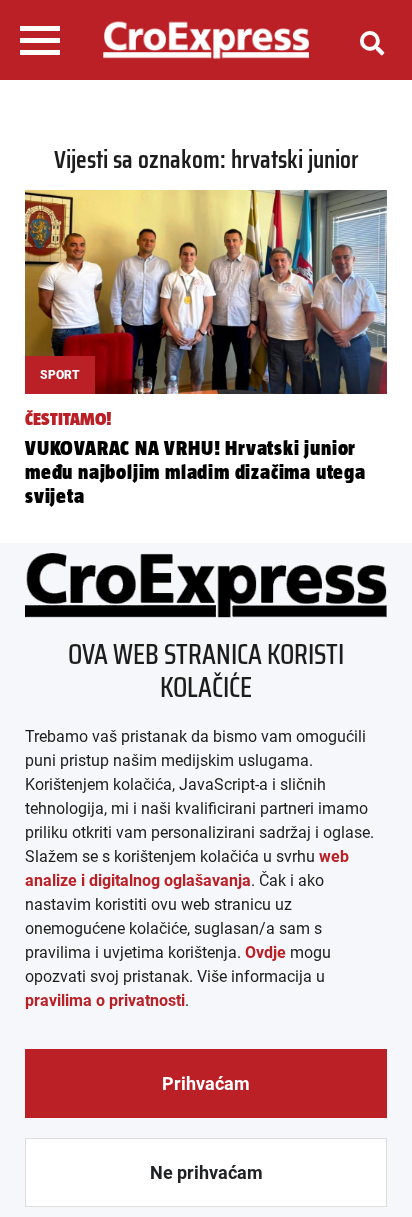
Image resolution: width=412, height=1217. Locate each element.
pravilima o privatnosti (105, 1000)
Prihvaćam (206, 1083)
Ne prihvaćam (206, 1172)
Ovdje (265, 952)
